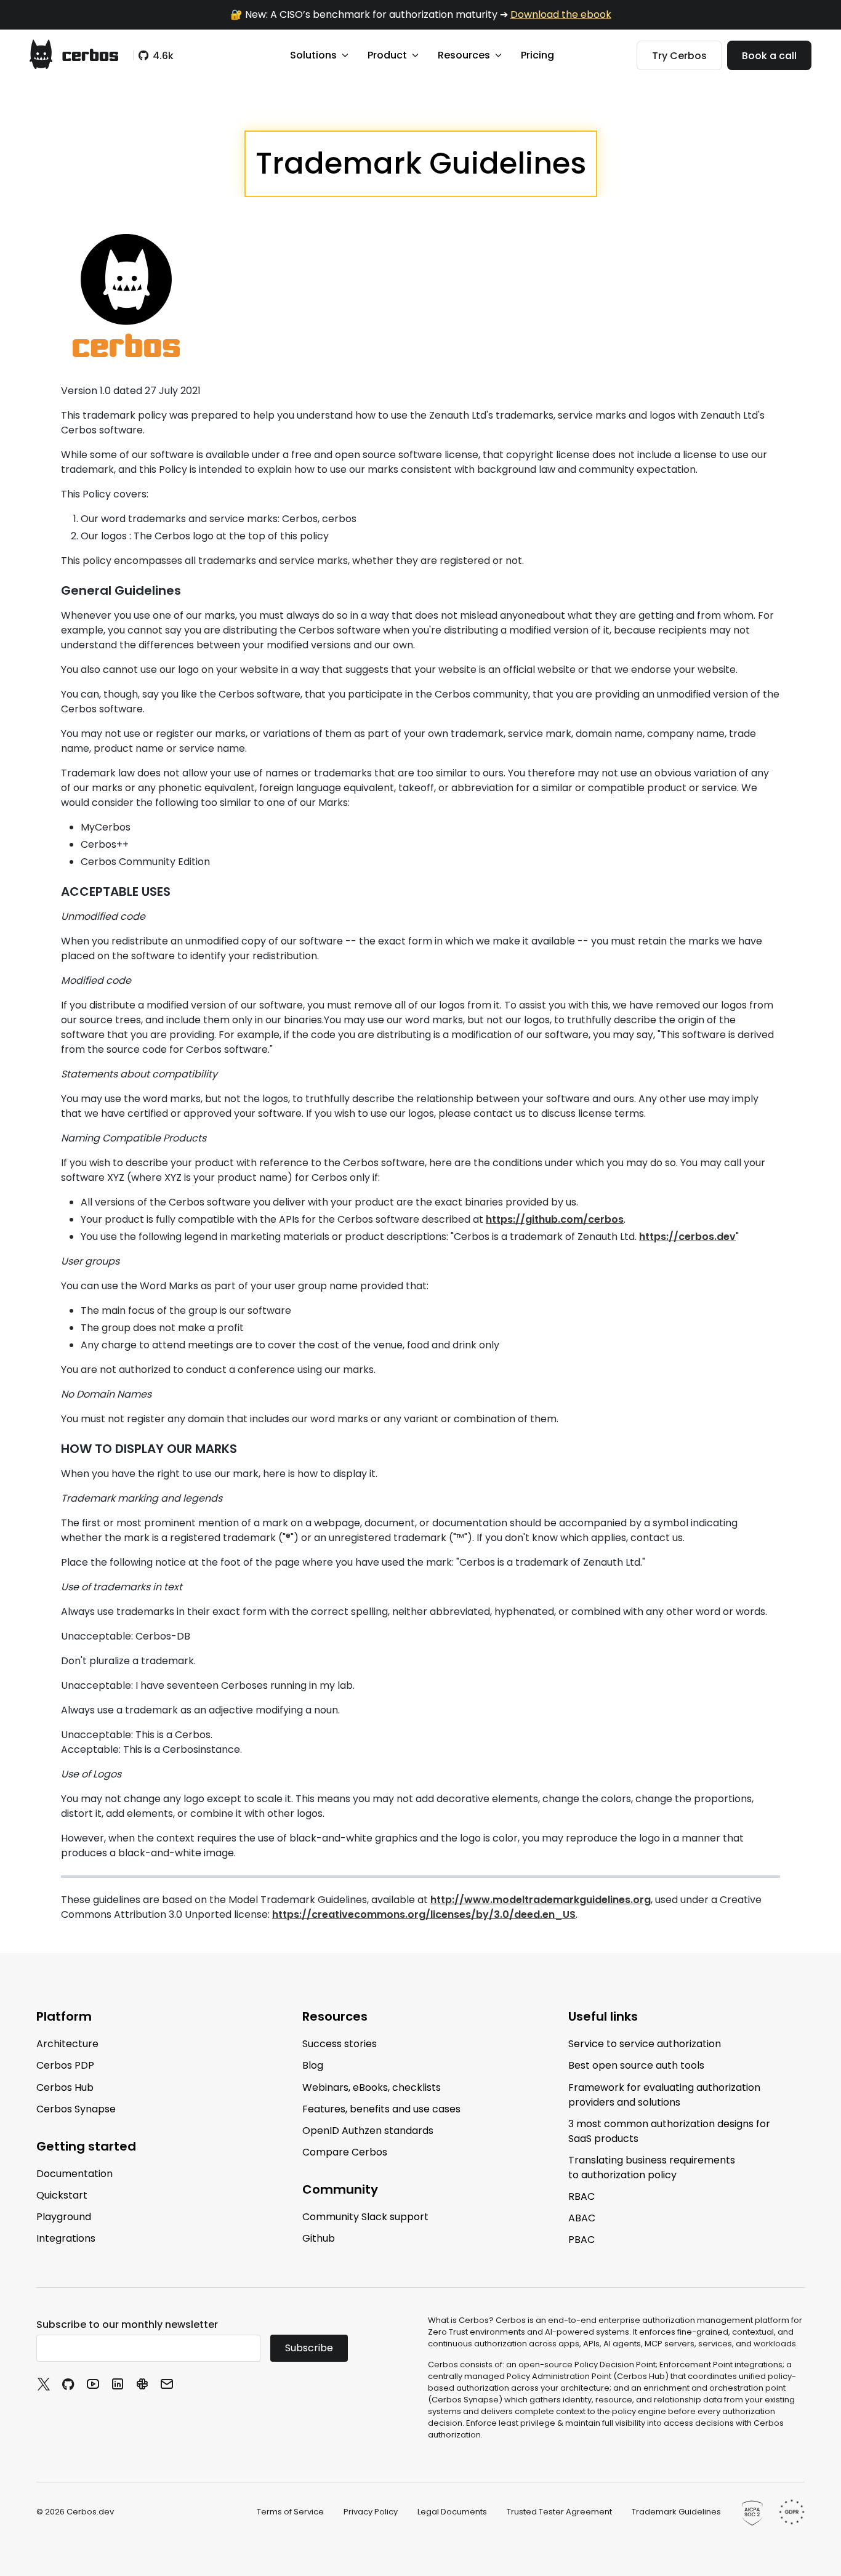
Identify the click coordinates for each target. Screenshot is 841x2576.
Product (387, 55)
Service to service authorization (645, 2044)
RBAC (581, 2196)
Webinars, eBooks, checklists (372, 2087)
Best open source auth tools (636, 2065)
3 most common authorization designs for (669, 2131)
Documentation (74, 2174)
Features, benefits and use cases (381, 2109)
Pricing (537, 55)
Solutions (313, 55)
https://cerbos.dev (687, 1237)
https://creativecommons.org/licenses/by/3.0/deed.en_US (424, 1914)
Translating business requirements (652, 2167)
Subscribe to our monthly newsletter (127, 2324)
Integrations (66, 2238)
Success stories (340, 2044)
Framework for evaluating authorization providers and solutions (664, 2094)
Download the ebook (561, 14)
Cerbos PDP (65, 2065)
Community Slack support (365, 2217)
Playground (64, 2217)
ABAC (582, 2218)
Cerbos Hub (65, 2087)
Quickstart (62, 2195)
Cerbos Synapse (76, 2109)
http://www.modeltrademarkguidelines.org (541, 1900)
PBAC (581, 2240)
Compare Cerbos (345, 2152)
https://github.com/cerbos (555, 1219)
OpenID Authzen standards (368, 2131)
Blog (313, 2065)
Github (319, 2238)
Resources (464, 55)
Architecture (67, 2044)
